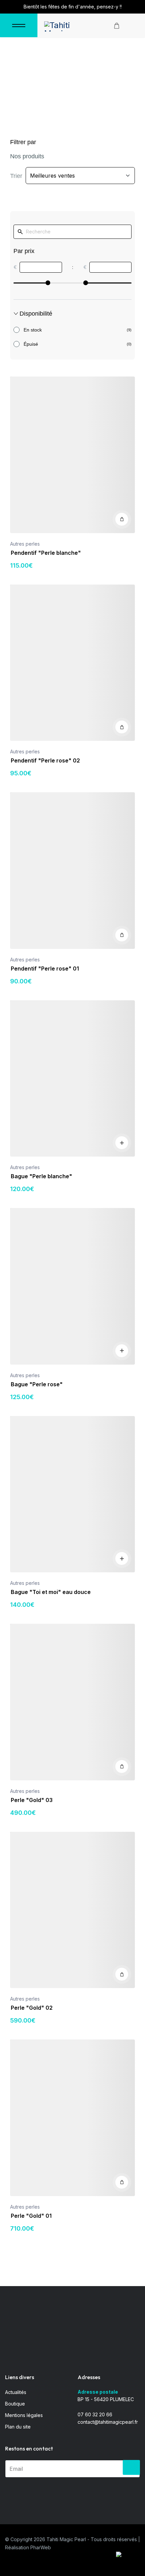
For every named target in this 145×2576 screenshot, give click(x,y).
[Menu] (19, 25)
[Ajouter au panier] (122, 519)
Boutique (15, 2404)
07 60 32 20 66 (95, 2414)
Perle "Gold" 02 (32, 2008)
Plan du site (18, 2427)
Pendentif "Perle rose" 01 (45, 968)
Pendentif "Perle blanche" (46, 553)
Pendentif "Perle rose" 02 (45, 760)
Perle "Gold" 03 (32, 1800)
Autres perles (25, 544)
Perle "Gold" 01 (31, 2216)
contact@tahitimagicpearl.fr (108, 2422)
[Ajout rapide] (122, 1143)
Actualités (16, 2392)
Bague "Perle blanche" (41, 1176)
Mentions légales (24, 2415)
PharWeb (41, 2547)
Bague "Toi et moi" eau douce (51, 1592)
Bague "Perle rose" (37, 1384)
